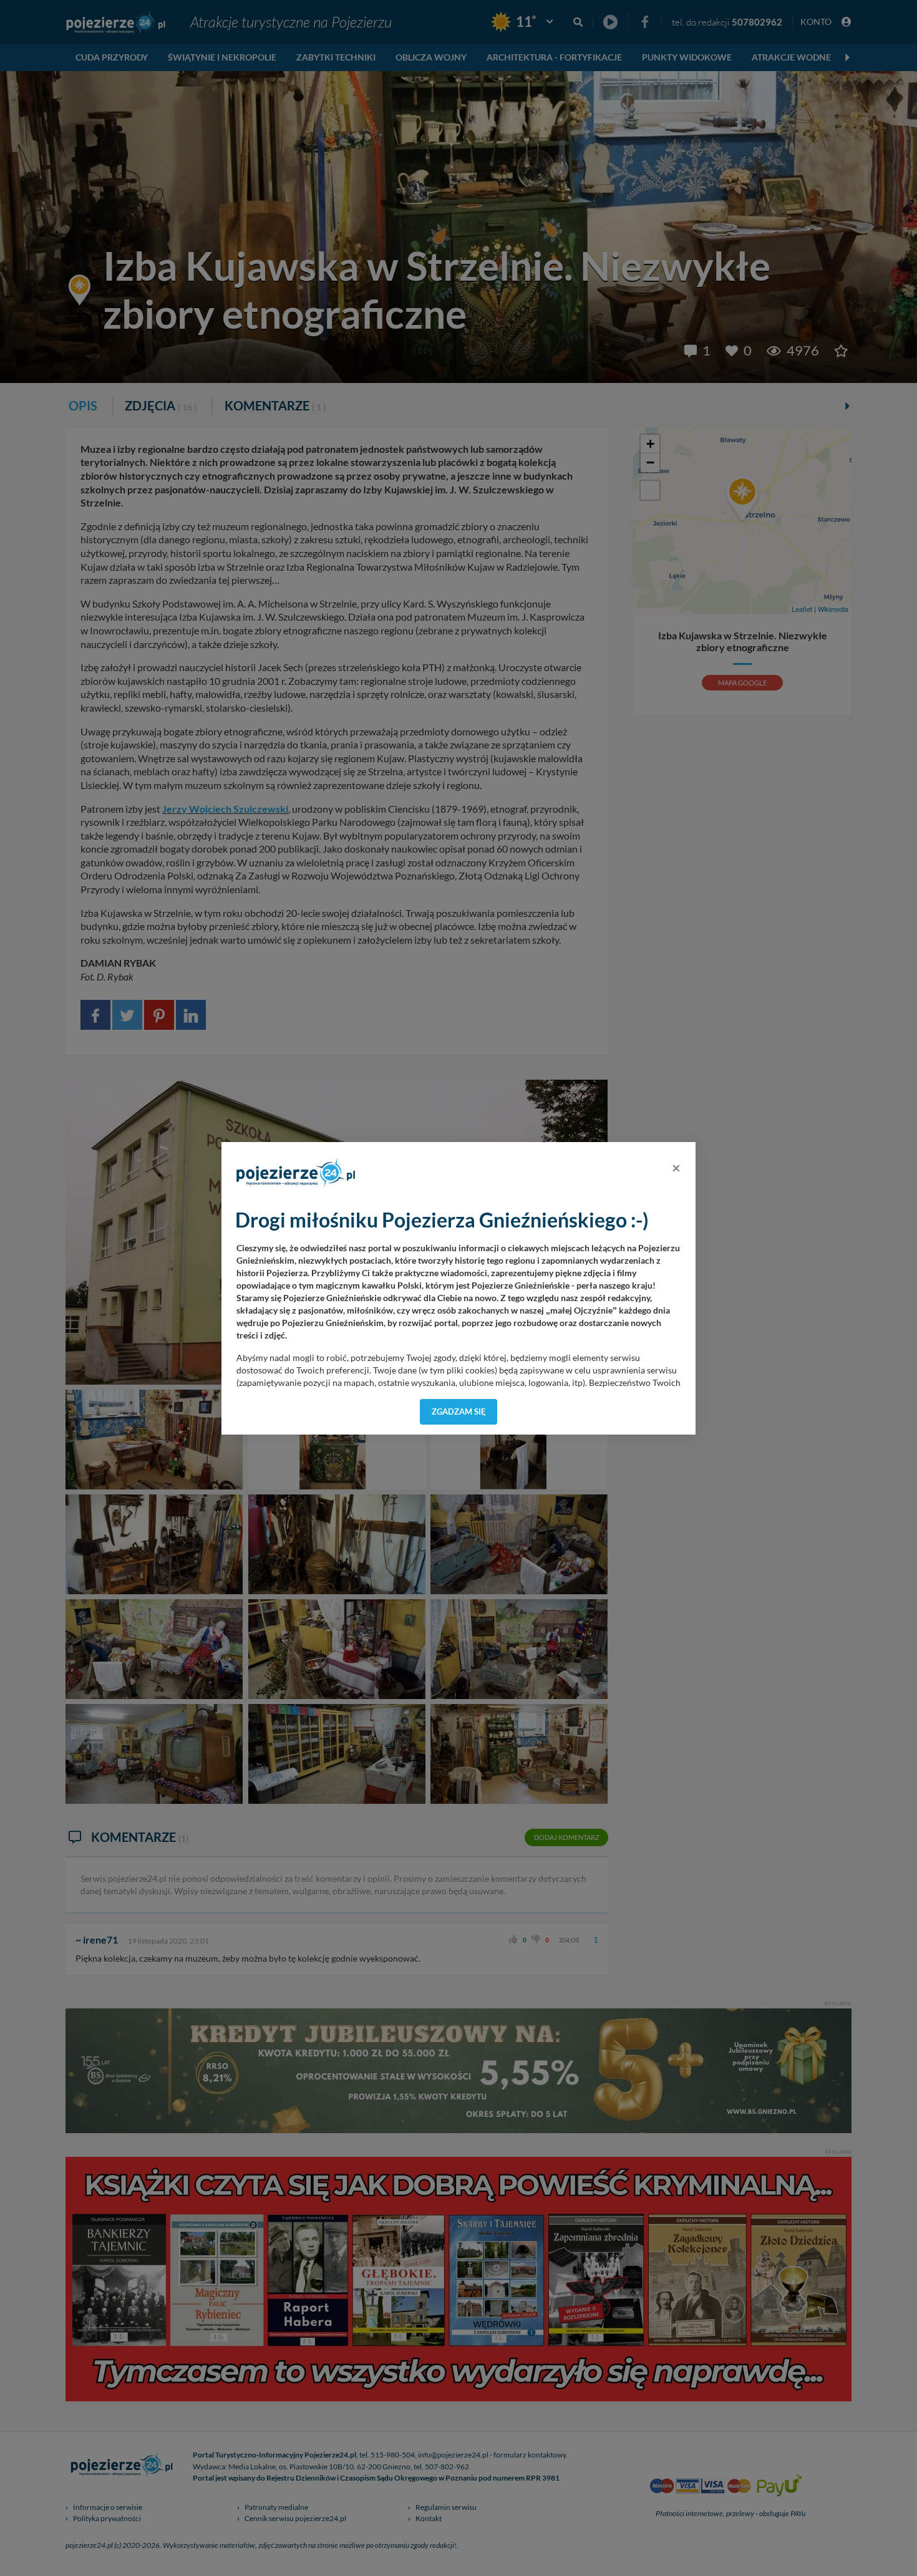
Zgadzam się (459, 1411)
